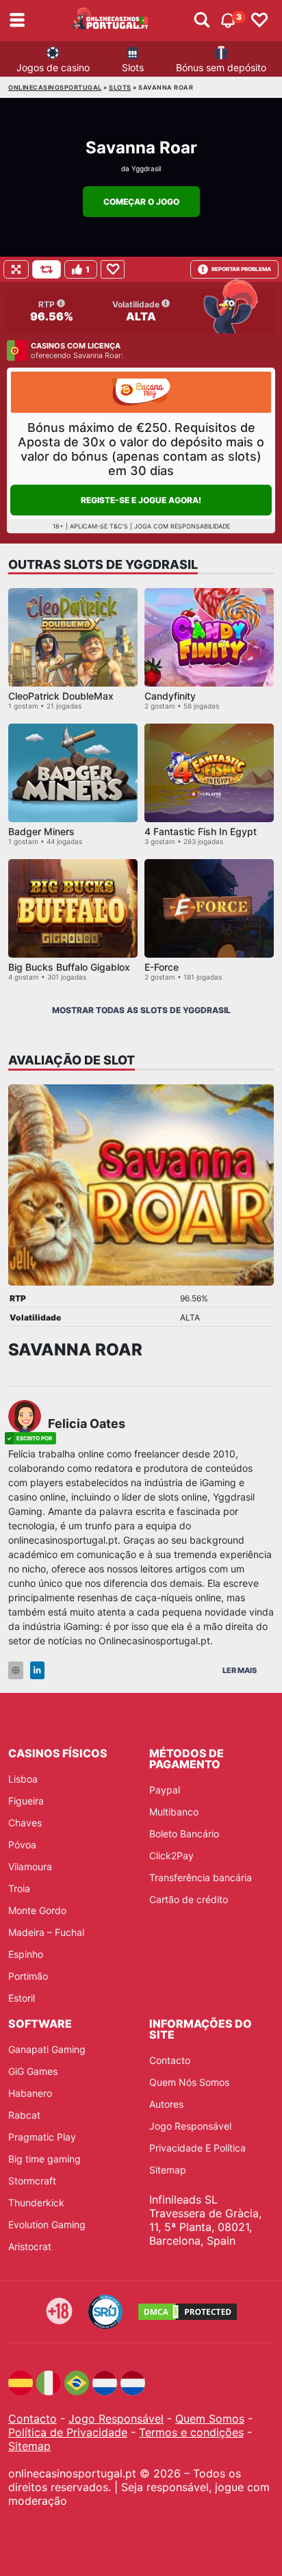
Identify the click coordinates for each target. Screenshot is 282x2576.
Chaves (25, 1823)
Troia (19, 1888)
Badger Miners (41, 831)
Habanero (30, 2093)
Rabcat (24, 2115)
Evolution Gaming (47, 2224)
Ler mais (240, 1670)
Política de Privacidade (68, 2432)
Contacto (170, 2060)
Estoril (22, 1998)
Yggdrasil (146, 168)
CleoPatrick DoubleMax (61, 696)
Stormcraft (32, 2181)
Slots (133, 67)
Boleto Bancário (184, 1834)
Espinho (26, 1954)
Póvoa (22, 1845)
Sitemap (168, 2170)
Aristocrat (30, 2246)
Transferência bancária (201, 1877)
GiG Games (33, 2071)
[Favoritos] (259, 21)
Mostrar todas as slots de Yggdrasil (141, 1010)
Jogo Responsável (190, 2126)
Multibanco (174, 1812)
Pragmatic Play (42, 2137)
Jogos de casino (53, 67)
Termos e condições (191, 2432)
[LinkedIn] (37, 1671)
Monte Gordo (37, 1910)
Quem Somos (210, 2419)
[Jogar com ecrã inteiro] (16, 269)
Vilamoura (30, 1866)
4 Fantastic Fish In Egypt (201, 831)
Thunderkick (36, 2203)
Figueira (26, 1801)
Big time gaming (44, 2159)
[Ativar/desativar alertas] (202, 21)
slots (120, 87)
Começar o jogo (141, 202)
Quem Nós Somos (189, 2082)
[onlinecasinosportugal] (111, 21)
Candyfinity (170, 696)
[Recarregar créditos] (47, 269)
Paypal (165, 1790)
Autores (166, 2104)
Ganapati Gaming (47, 2049)
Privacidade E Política (197, 2148)
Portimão (28, 1976)
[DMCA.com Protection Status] (188, 2312)
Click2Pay (171, 1856)
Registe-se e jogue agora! (141, 500)
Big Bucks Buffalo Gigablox (69, 967)
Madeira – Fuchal (46, 1932)
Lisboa (23, 1779)
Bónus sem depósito (221, 67)
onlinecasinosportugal (55, 87)
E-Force (162, 967)
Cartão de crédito (189, 1899)
